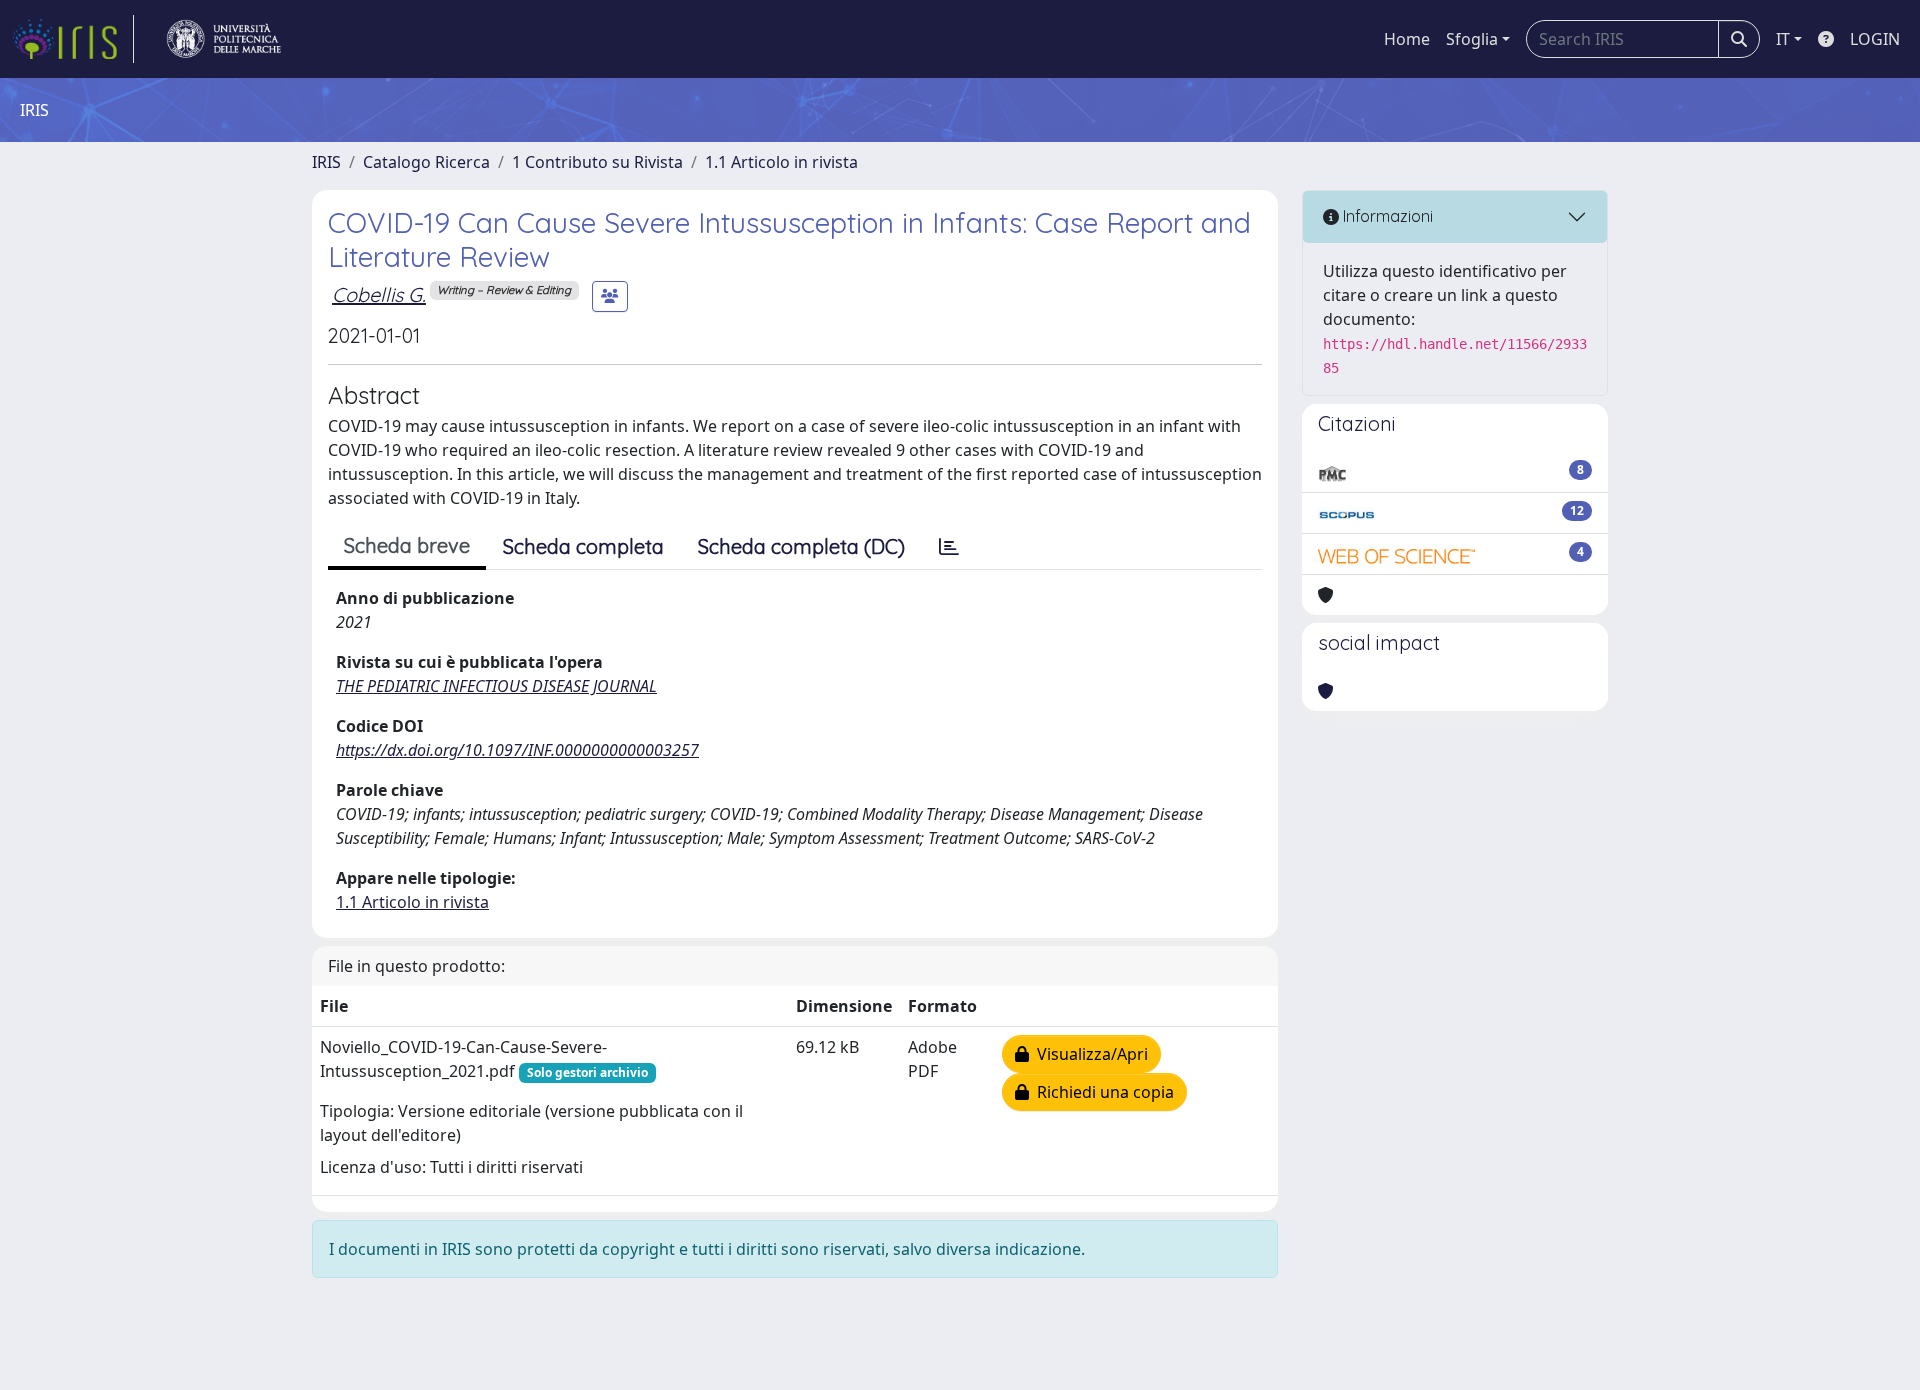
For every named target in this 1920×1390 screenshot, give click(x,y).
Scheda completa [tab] (583, 546)
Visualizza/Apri (1088, 1054)
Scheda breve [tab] (407, 545)
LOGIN (1875, 39)
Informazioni (1386, 216)
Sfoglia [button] (1472, 39)
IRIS (326, 162)
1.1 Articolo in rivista (781, 162)
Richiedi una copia (1101, 1092)
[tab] (949, 547)
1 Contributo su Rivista (597, 162)
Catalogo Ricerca (426, 162)
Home (1407, 39)
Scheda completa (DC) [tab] (801, 546)
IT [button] (1783, 39)
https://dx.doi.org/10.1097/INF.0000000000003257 (517, 750)
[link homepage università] (224, 39)
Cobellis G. (379, 294)
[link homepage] (73, 39)
